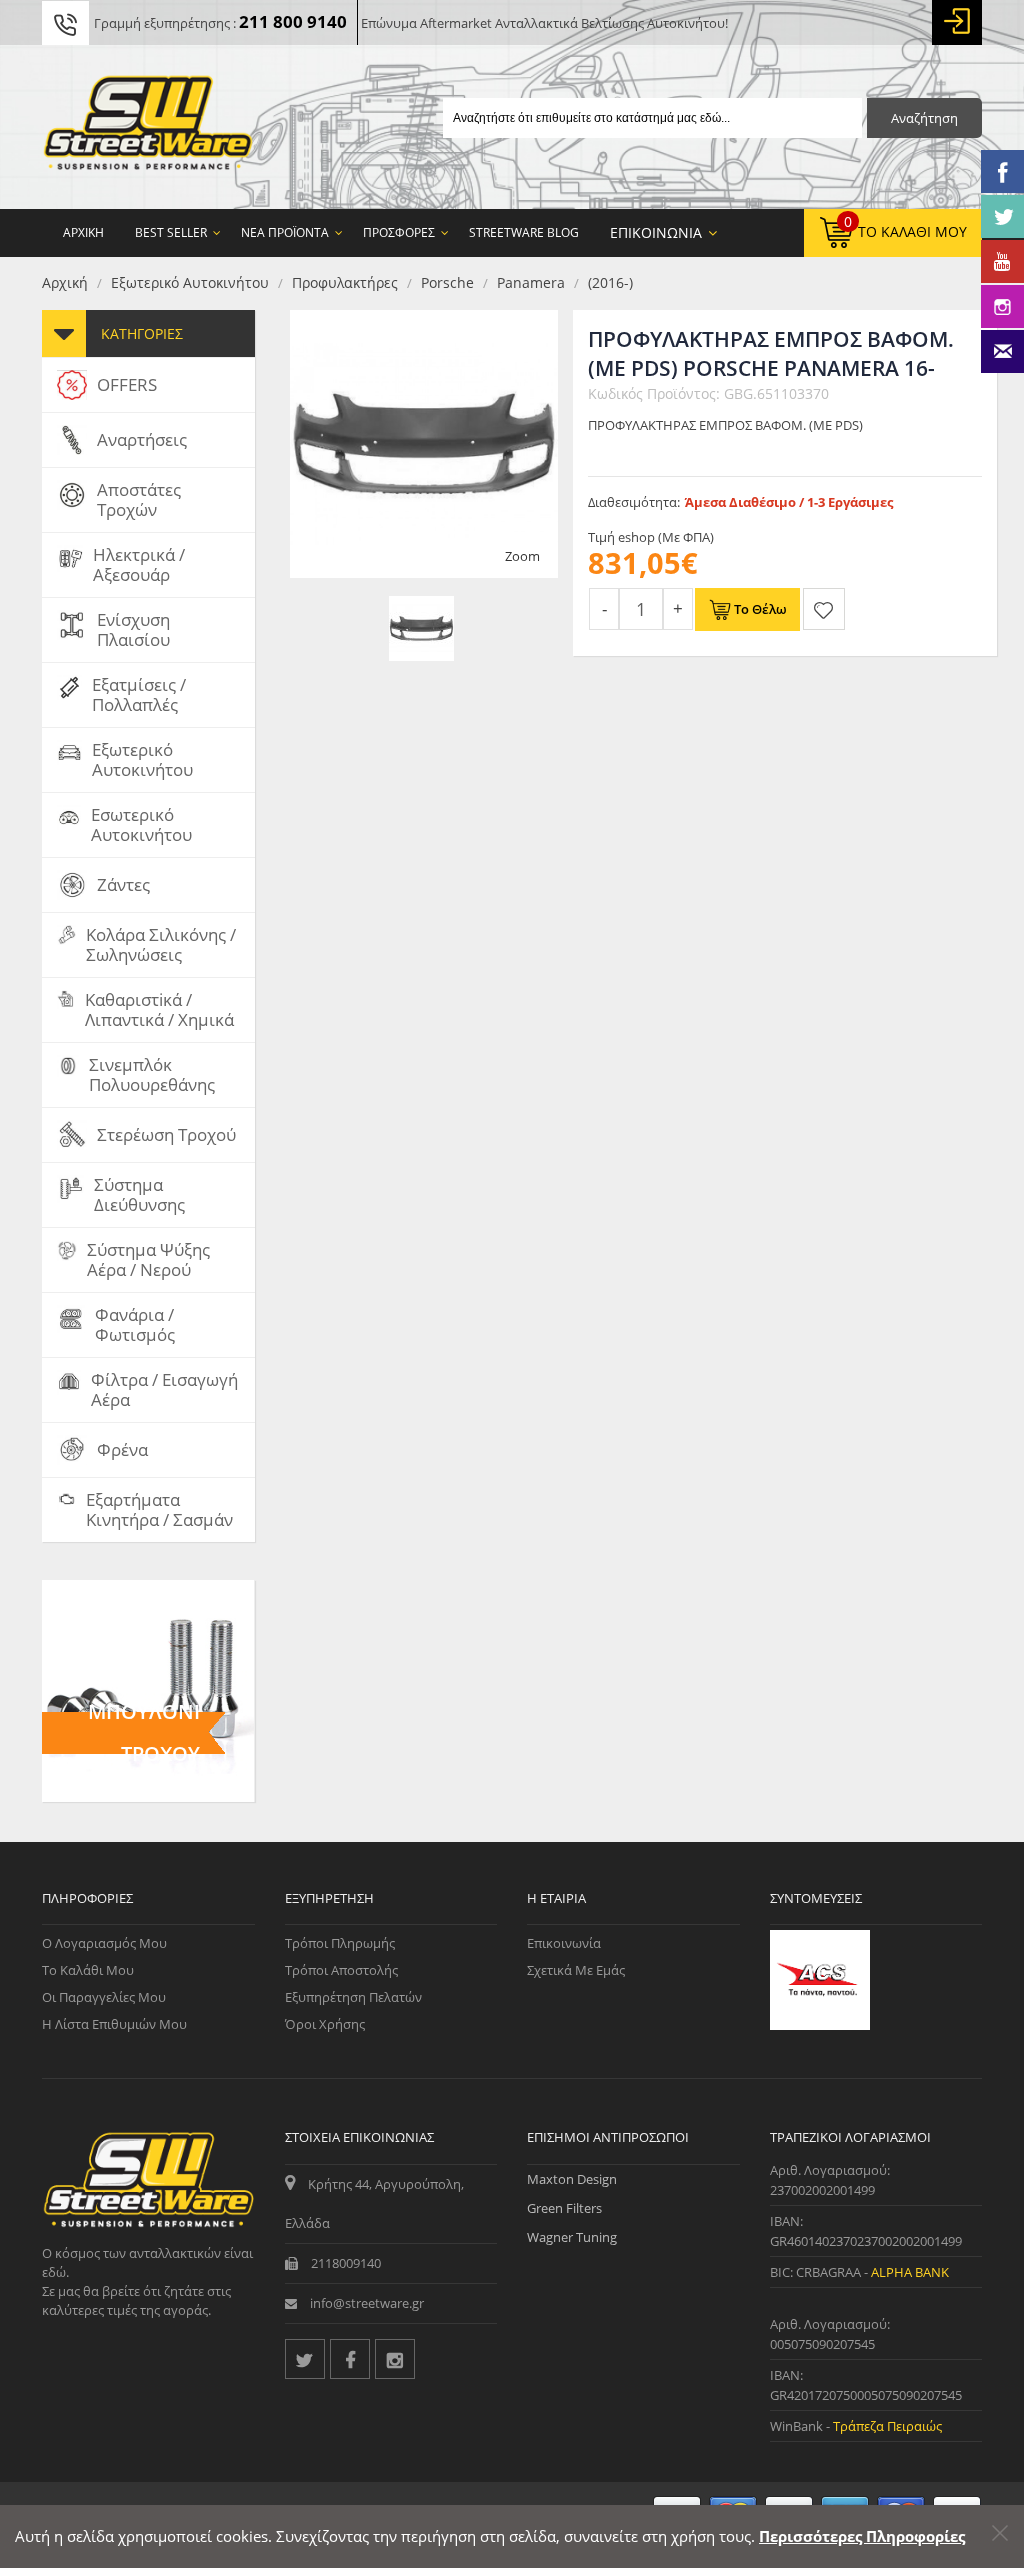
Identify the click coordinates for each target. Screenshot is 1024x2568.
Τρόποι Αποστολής (341, 1970)
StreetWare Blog (524, 232)
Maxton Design (572, 2179)
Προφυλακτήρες (345, 282)
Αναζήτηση (924, 118)
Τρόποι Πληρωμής (340, 1943)
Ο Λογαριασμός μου (104, 1943)
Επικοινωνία (564, 1943)
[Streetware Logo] (148, 127)
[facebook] (350, 2359)
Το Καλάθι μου (88, 1970)
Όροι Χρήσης (325, 2024)
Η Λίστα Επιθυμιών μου (114, 2024)
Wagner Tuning (572, 2237)
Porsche (447, 282)
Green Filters (564, 2208)
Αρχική (65, 282)
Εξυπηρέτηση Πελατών (353, 1997)
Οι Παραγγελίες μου (104, 1997)
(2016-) (610, 282)
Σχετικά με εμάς (576, 1970)
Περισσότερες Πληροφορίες (862, 2536)
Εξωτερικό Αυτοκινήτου (190, 282)
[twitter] (305, 2359)
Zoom (522, 556)
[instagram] (395, 2359)
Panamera (531, 282)
